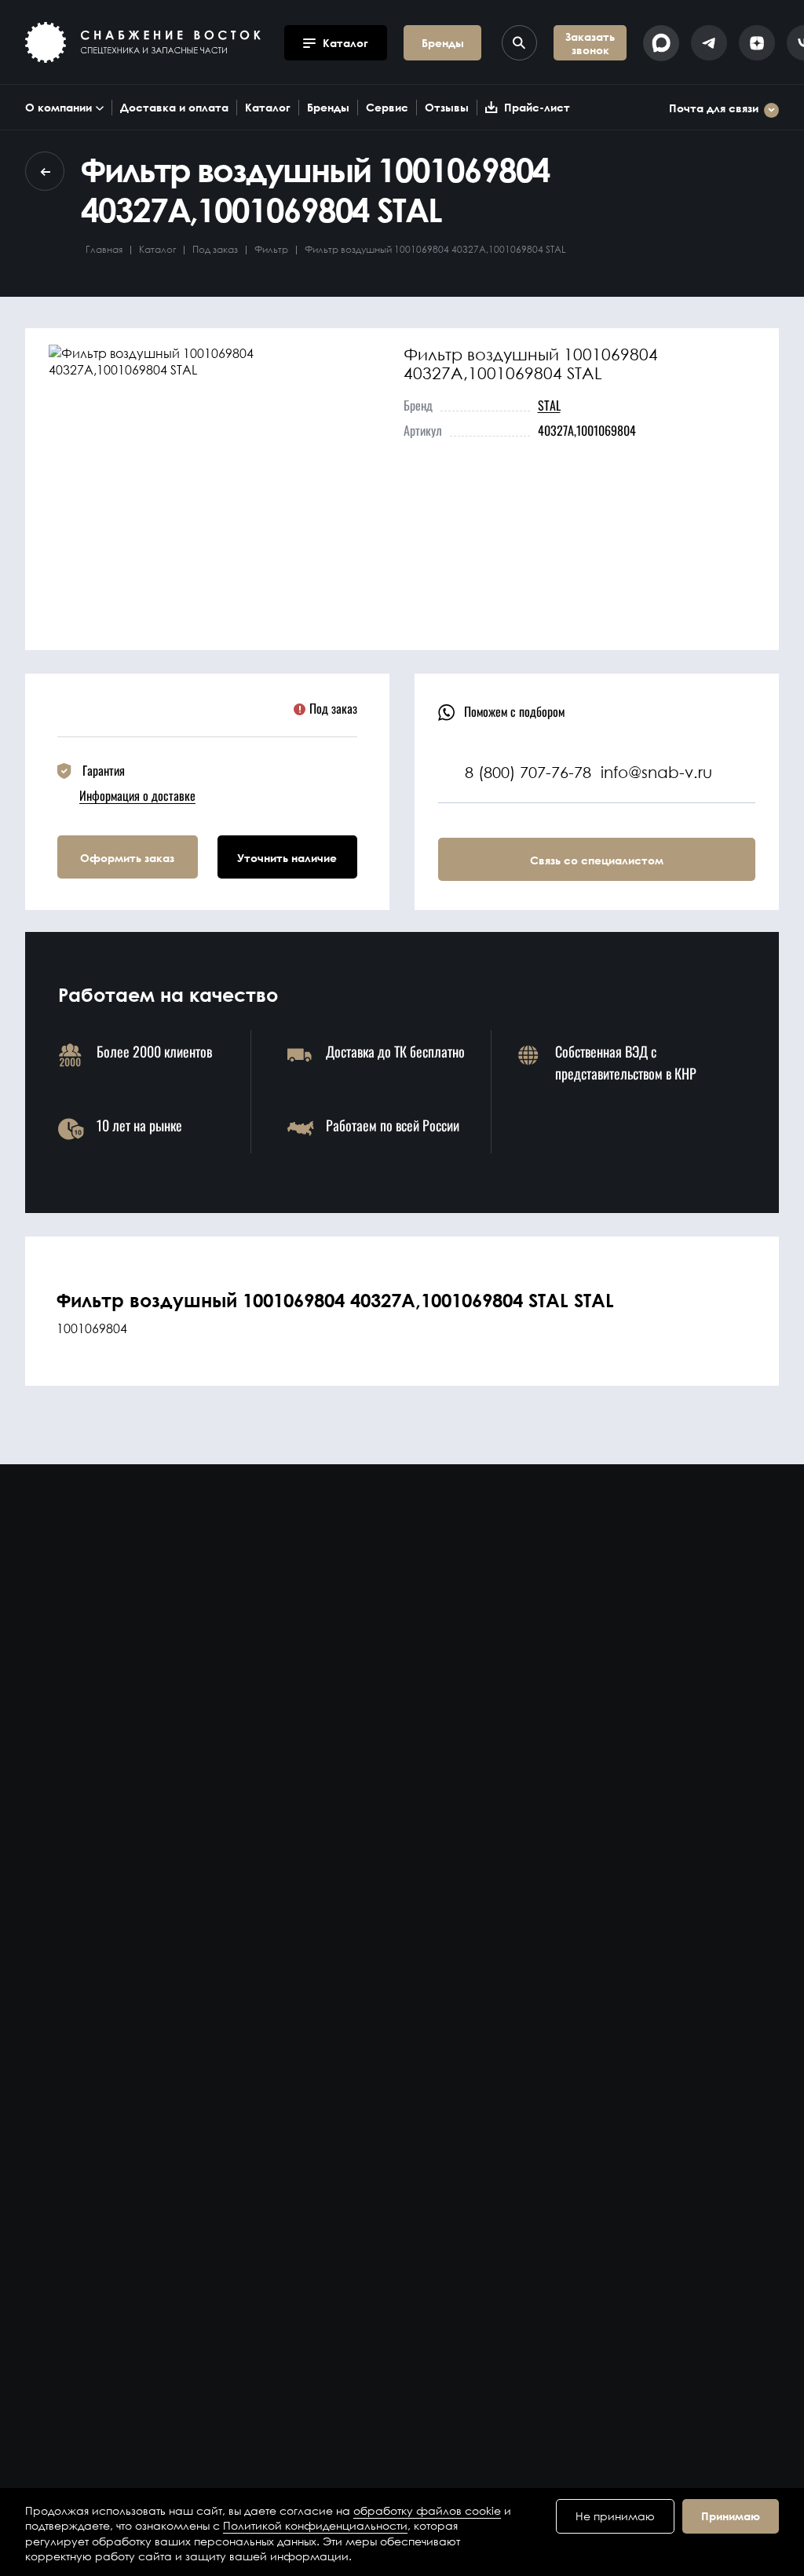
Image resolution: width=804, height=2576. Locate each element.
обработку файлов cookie (427, 2510)
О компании (58, 107)
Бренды (328, 107)
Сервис (387, 107)
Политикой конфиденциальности (315, 2525)
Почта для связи (714, 109)
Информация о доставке (137, 795)
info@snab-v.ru (656, 772)
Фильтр (271, 249)
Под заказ (215, 249)
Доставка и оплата (174, 107)
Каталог (268, 107)
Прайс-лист (537, 107)
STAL (549, 405)
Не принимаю (615, 2516)
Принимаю (731, 2516)
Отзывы (447, 107)
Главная (104, 249)
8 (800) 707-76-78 (528, 772)
